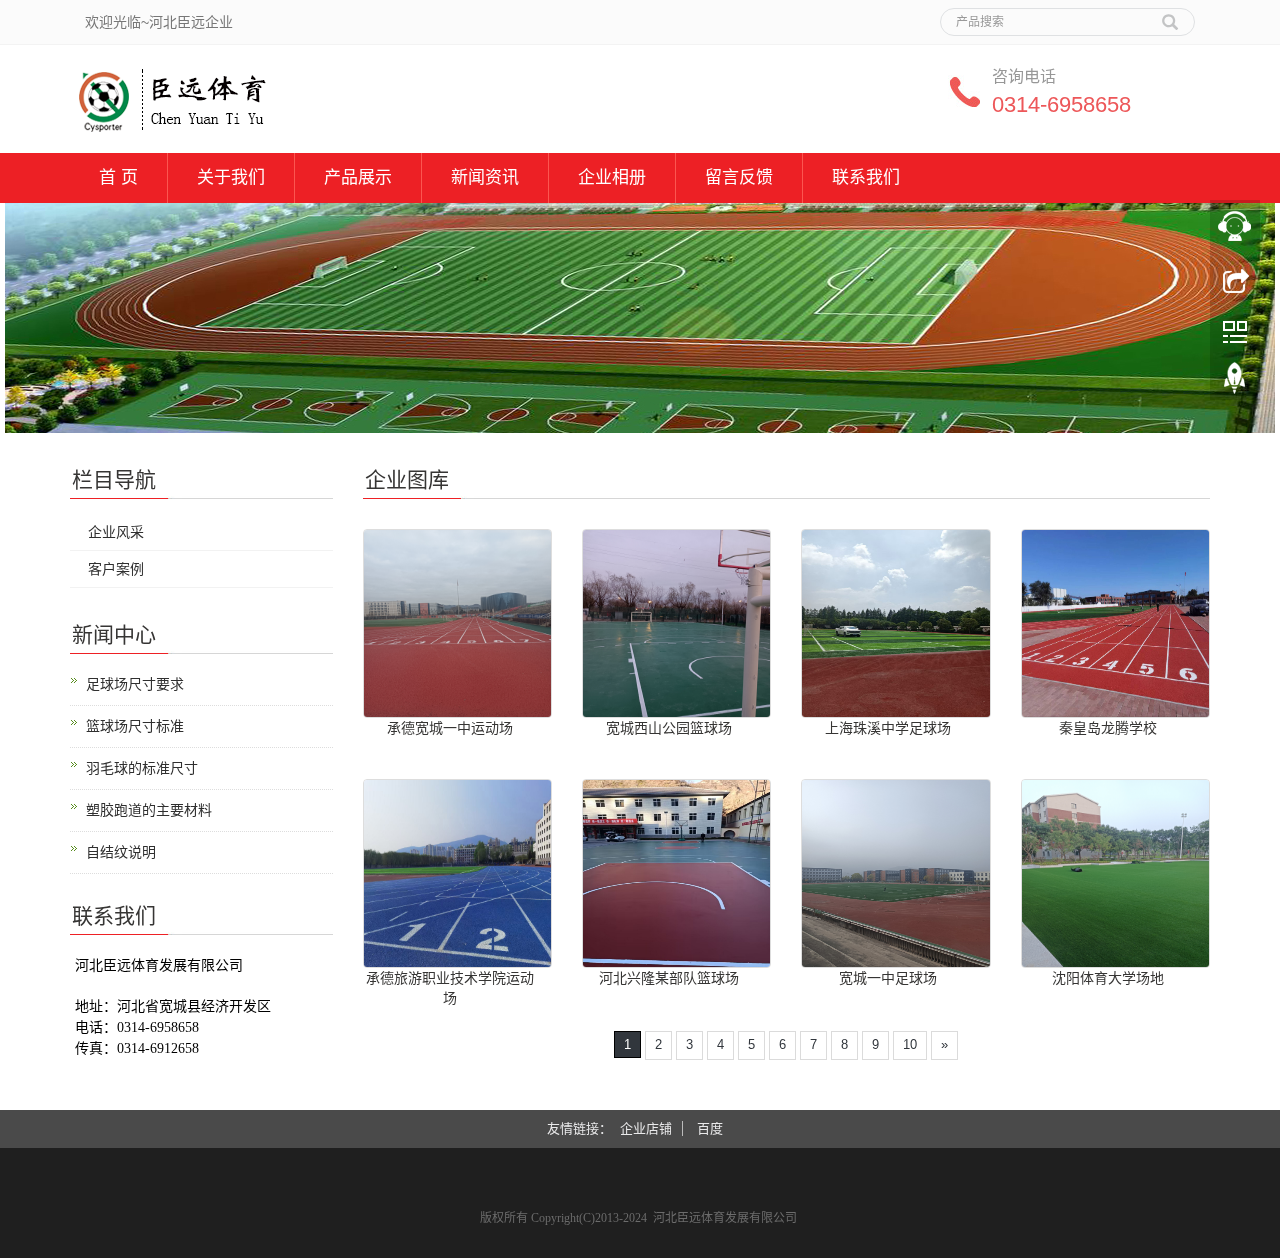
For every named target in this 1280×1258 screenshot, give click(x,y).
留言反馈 (739, 177)
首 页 (118, 177)
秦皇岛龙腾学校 (1108, 728)
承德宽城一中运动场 (450, 728)
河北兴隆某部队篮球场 (669, 978)
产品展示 (358, 177)
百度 (710, 1128)
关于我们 (231, 177)
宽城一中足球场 (888, 978)
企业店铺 (646, 1128)
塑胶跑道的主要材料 (149, 810)
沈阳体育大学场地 (1108, 978)
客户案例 (116, 569)
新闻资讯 (485, 177)
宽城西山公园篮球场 (669, 728)
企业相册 (612, 177)
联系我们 (866, 177)
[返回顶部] (1235, 383)
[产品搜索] (1170, 15)
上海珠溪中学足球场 (888, 728)
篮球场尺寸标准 (135, 726)
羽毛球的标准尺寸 (142, 768)
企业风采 (116, 532)
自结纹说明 (121, 852)
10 (910, 1044)
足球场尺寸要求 (135, 684)
